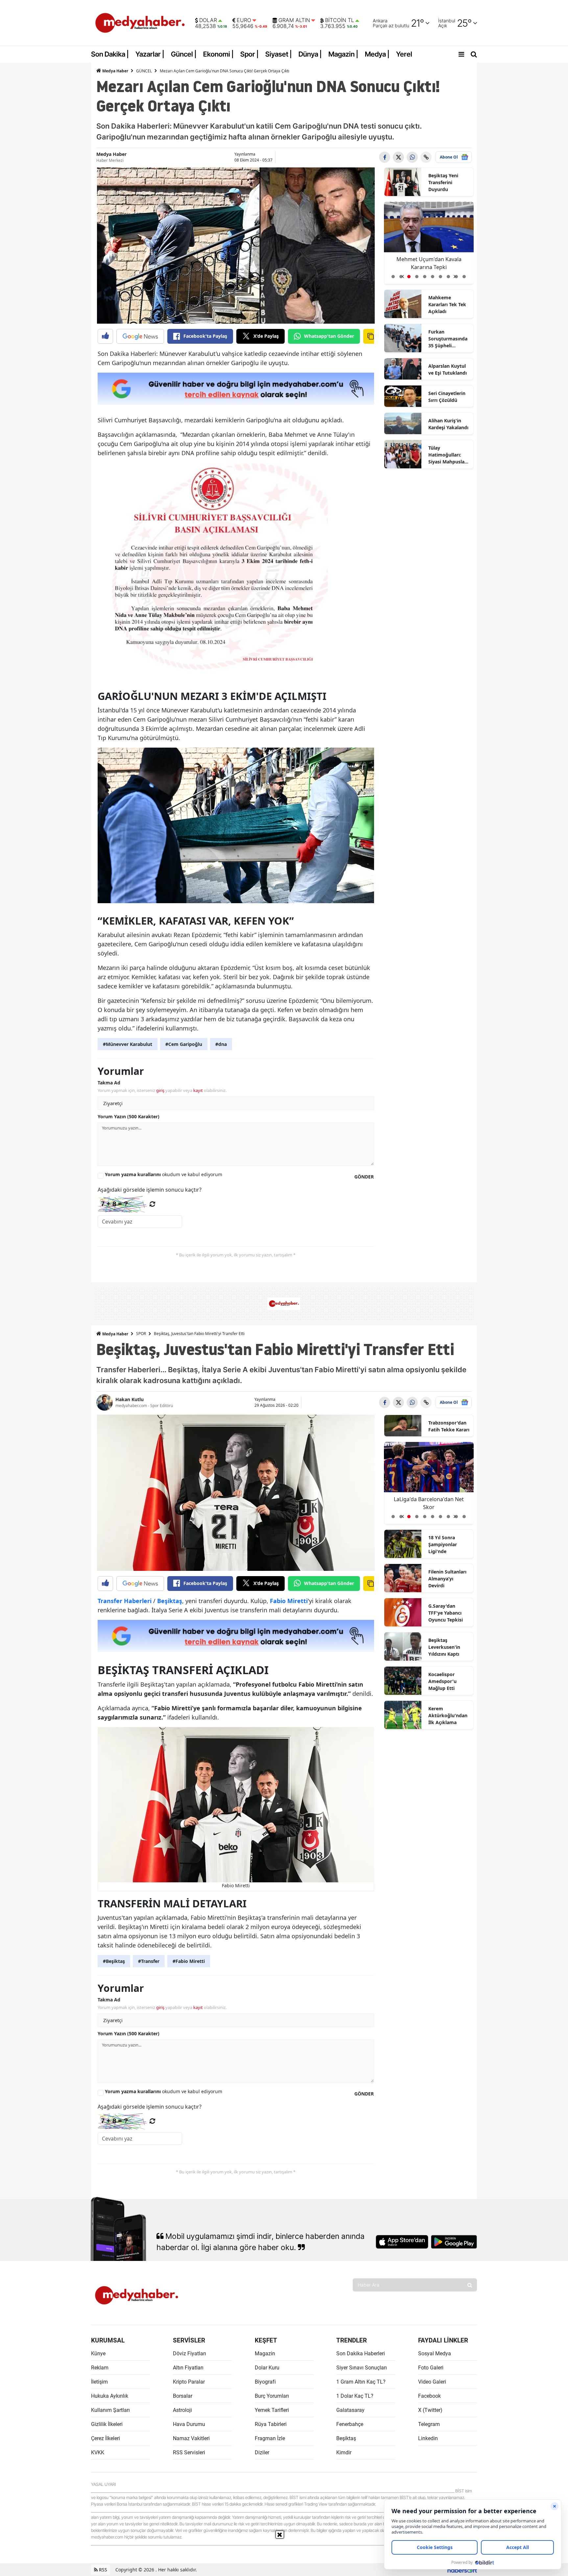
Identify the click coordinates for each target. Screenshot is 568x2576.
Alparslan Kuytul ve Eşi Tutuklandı (448, 369)
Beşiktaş (346, 2438)
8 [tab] (448, 277)
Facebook (429, 2396)
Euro (244, 20)
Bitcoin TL (340, 20)
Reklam (100, 2368)
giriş (160, 1090)
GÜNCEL (144, 71)
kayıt (198, 1090)
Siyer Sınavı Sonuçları (362, 2368)
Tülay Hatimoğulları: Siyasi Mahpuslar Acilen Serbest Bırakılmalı (447, 455)
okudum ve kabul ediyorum (164, 1174)
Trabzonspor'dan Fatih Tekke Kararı (449, 1426)
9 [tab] (456, 277)
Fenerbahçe (350, 2424)
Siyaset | (279, 54)
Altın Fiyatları (188, 2368)
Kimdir (344, 2452)
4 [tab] (417, 277)
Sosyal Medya (435, 2353)
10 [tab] (464, 277)
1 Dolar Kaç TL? (355, 2396)
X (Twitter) (430, 2410)
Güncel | (184, 54)
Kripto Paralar (189, 2382)
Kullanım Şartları (110, 2410)
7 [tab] (440, 277)
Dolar (208, 20)
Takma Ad (109, 1083)
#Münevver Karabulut (128, 1044)
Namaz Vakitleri (191, 2438)
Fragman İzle (270, 2438)
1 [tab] (393, 277)
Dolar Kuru (267, 2368)
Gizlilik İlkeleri (107, 2424)
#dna (221, 1044)
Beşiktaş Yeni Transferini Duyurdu (443, 182)
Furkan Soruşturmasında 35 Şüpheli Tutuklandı (448, 339)
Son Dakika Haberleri (361, 2353)
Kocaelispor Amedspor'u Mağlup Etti (442, 1681)
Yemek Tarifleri (272, 2410)
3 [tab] (409, 277)
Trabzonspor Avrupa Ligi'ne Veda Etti (429, 1503)
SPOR (141, 1334)
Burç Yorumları (272, 2396)
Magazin (265, 2353)
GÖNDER (364, 1177)
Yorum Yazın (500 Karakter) (129, 1116)
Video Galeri (432, 2382)
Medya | (377, 54)
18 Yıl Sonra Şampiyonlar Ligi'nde (443, 1544)
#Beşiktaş (114, 1961)
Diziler (262, 2452)
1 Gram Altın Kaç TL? (361, 2382)
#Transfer (149, 1961)
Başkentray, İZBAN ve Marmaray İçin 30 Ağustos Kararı (429, 263)
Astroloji (182, 2410)
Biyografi (265, 2382)
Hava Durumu (189, 2424)
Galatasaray (350, 2410)
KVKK (98, 2452)
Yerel (404, 54)
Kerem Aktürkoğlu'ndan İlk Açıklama (448, 1715)
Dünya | (310, 54)
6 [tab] (433, 277)
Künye (98, 2353)
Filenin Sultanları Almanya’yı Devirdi (447, 1579)
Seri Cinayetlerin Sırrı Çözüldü (447, 397)
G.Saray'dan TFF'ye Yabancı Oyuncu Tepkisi (446, 1613)
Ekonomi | (218, 54)
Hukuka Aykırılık (110, 2396)
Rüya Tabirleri (271, 2424)
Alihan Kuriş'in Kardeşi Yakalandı (448, 424)
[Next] (454, 274)
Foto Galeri (431, 2368)
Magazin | (343, 54)
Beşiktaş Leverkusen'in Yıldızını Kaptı (444, 1647)
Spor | (249, 54)
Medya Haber (115, 71)
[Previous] (403, 274)
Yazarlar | (150, 54)
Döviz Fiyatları (189, 2353)
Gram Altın (294, 20)
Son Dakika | (110, 54)
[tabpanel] (429, 243)
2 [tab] (401, 277)
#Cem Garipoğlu (184, 1044)
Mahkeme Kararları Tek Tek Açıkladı (447, 304)
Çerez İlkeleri (106, 2438)
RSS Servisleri (189, 2452)
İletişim (99, 2382)
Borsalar (183, 2396)
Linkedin (428, 2438)
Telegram (429, 2424)
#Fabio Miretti (189, 1961)
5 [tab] (425, 277)
